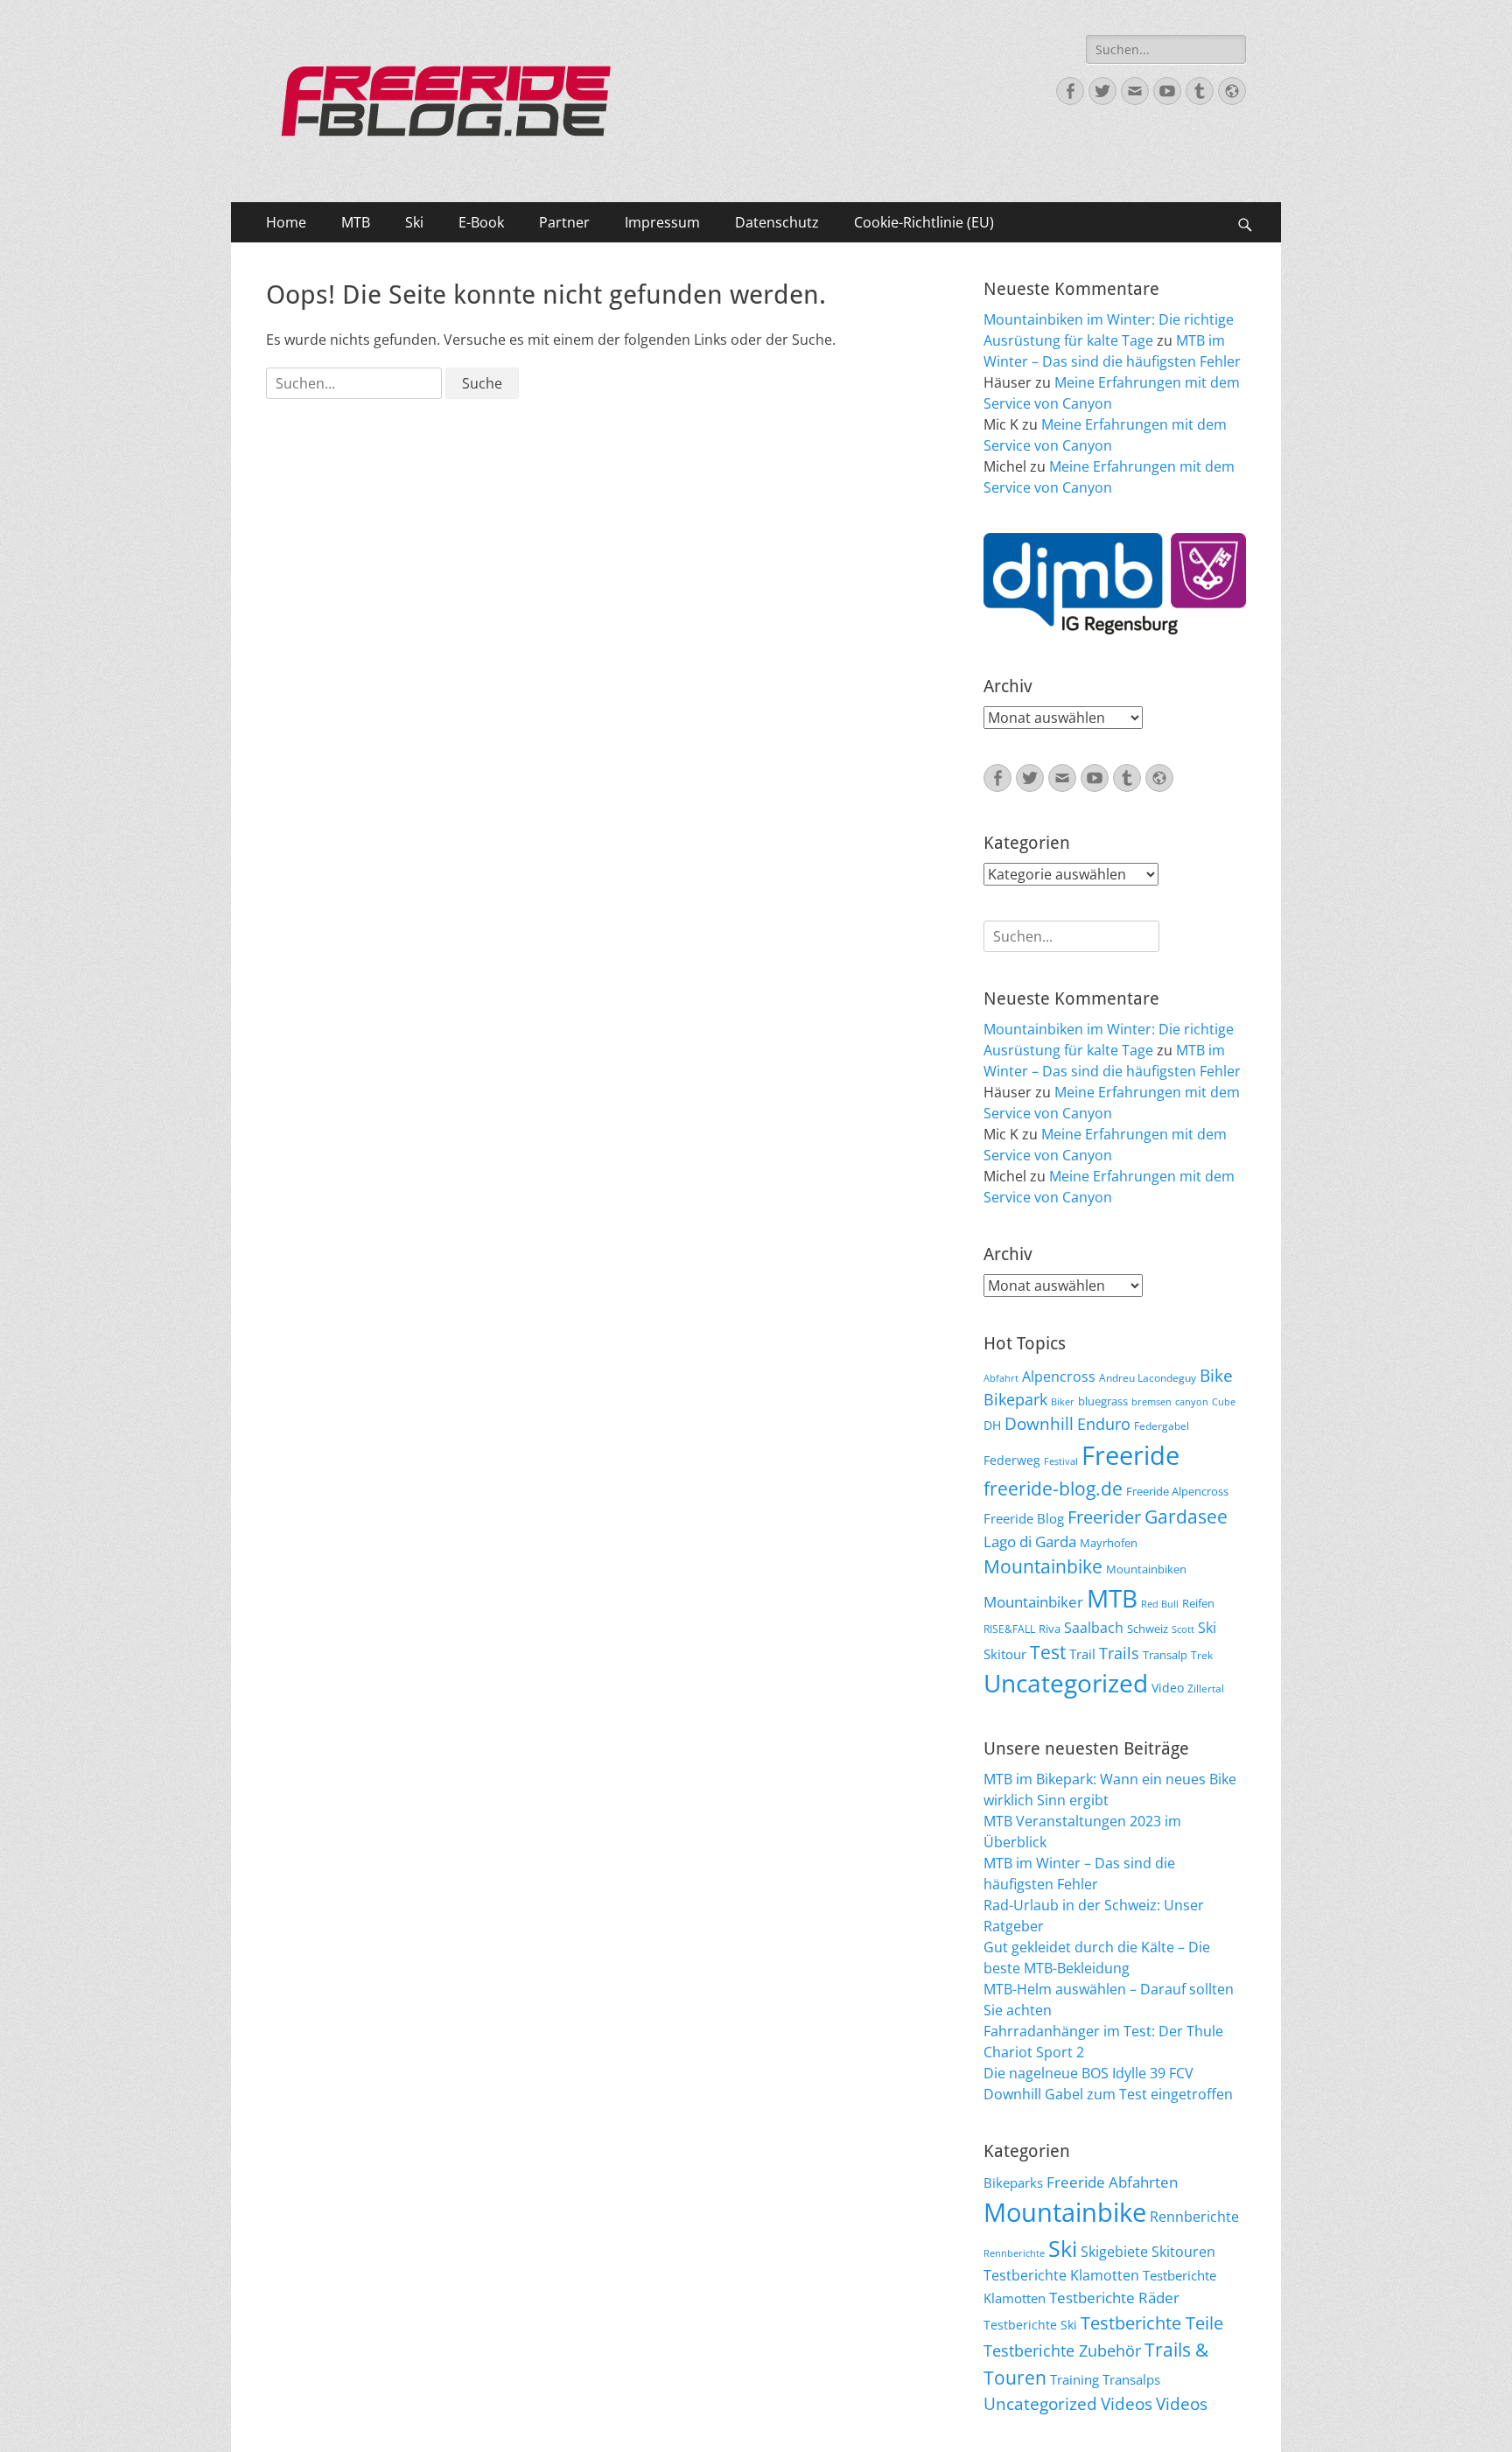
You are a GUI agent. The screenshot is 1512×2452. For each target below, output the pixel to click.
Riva (1050, 1629)
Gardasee (1186, 1516)
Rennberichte (1194, 2217)
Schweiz (1148, 1629)
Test (1048, 1652)
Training (1074, 2379)
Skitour (1005, 1654)
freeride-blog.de (1053, 1489)
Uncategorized (1066, 1683)
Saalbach (1094, 1628)
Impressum (662, 222)
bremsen (1151, 1402)
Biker (1063, 1402)
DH (992, 1425)
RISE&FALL (1009, 1629)
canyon (1192, 1402)
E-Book (481, 222)
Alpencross (1059, 1377)
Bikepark (1015, 1399)
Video (1168, 1688)
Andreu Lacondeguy (1148, 1377)
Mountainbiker (1033, 1602)
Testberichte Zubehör (1062, 2350)
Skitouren (1183, 2252)
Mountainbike (1043, 1566)
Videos (1127, 2404)
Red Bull (1160, 1604)
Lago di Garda (1030, 1541)
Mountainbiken (1146, 1569)
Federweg (1012, 1460)
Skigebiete (1114, 2252)
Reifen (1198, 1603)
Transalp (1165, 1655)
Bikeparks (1013, 2182)
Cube (1224, 1402)
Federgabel (1162, 1426)
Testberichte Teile (1152, 2322)
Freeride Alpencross (1177, 1491)
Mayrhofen (1109, 1543)
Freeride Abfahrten (1112, 2182)
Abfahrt (1001, 1378)
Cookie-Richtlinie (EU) (924, 222)
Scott (1183, 1629)
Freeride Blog (1024, 1518)
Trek (1202, 1655)
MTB (356, 222)
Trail (1082, 1654)
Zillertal (1206, 1688)
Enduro (1104, 1424)
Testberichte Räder (1114, 2298)
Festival (1061, 1461)
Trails (1119, 1653)
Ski (414, 222)
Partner (564, 222)
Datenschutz (777, 222)
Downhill (1039, 1423)
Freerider (1104, 1517)
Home (286, 222)
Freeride (1130, 1455)
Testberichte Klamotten (1061, 2275)
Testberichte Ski (1030, 2325)
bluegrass (1103, 1401)
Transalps (1131, 2379)
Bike (1216, 1376)
